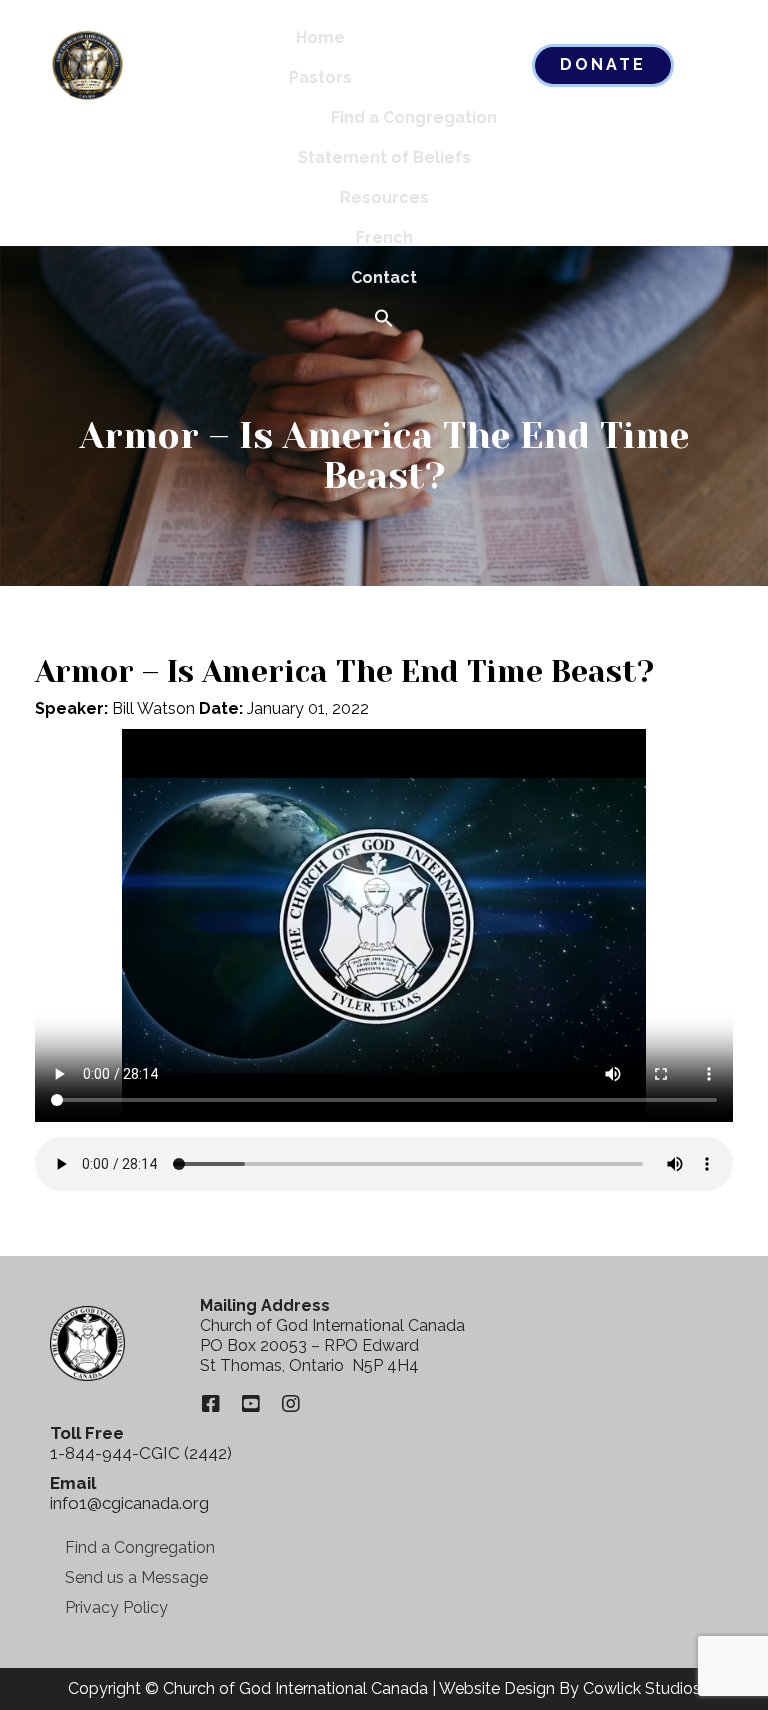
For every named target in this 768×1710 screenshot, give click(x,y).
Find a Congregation (414, 117)
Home (320, 37)
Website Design (497, 1688)
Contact (384, 277)
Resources (384, 197)
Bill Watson (153, 708)
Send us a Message (136, 1577)
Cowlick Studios (642, 1688)
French (384, 237)
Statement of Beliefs (384, 157)
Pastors (320, 77)
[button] (384, 319)
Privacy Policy (116, 1607)
